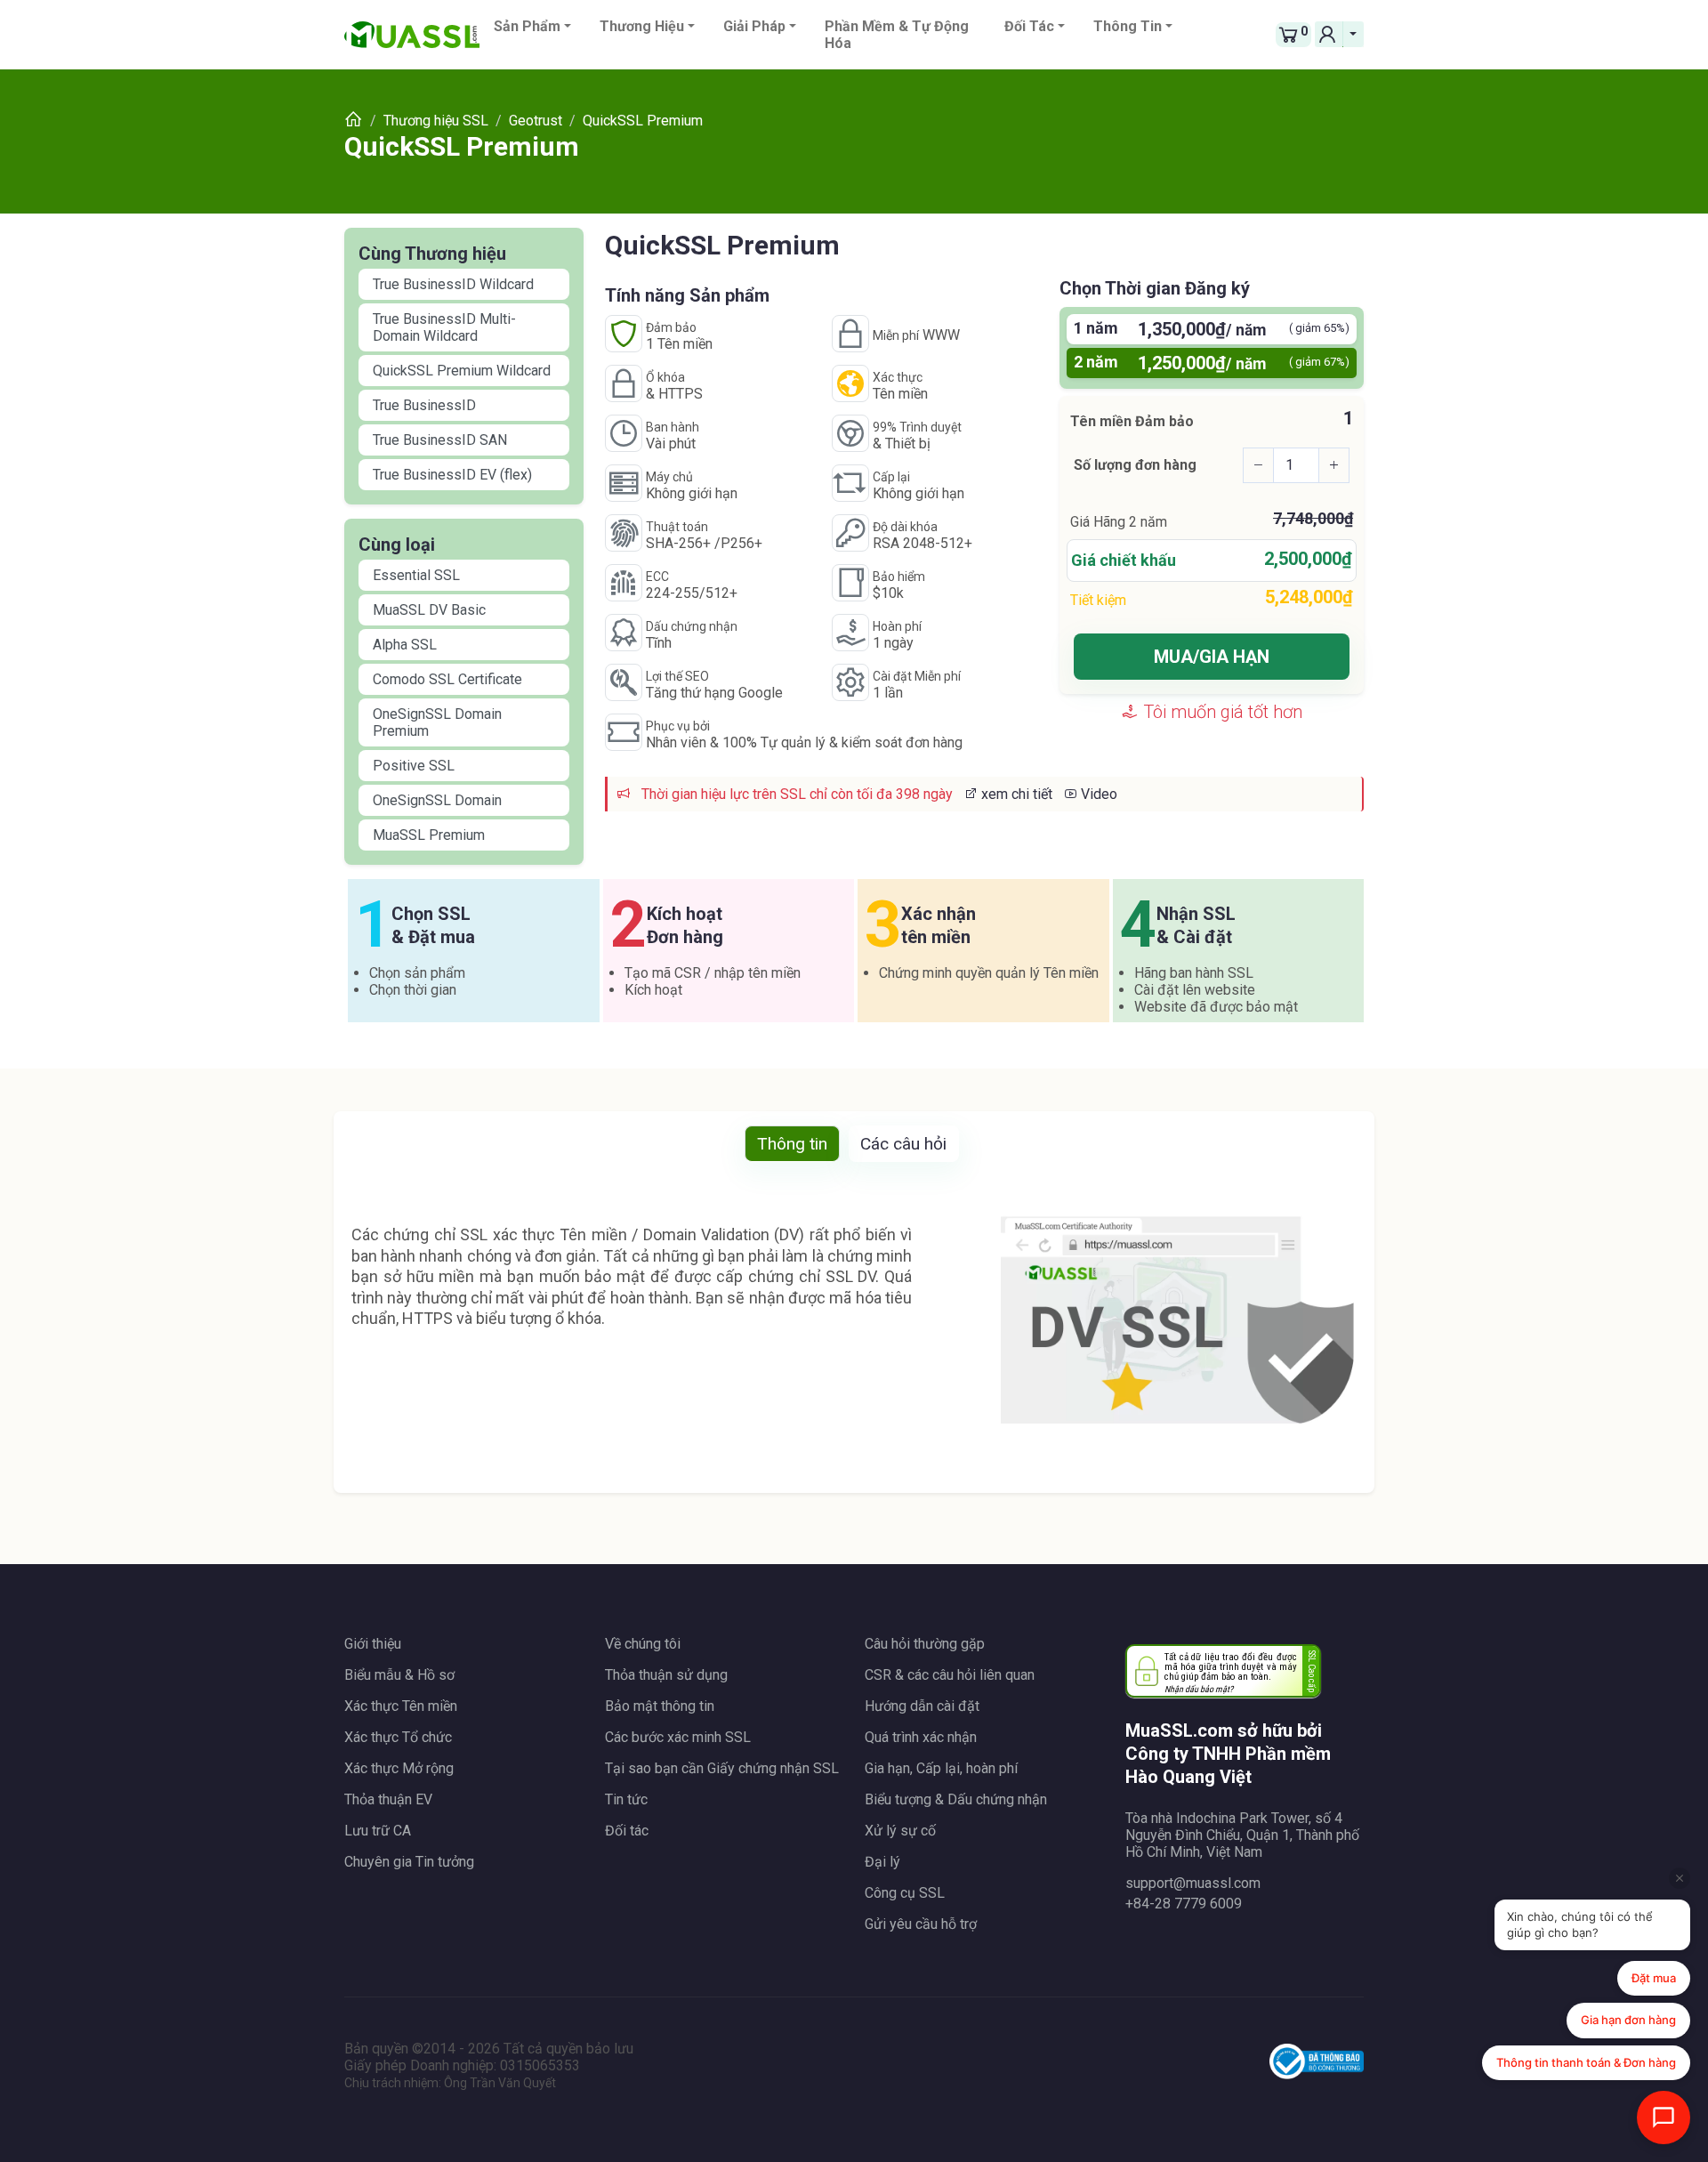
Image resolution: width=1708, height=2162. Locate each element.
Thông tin (1128, 26)
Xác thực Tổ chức (398, 1737)
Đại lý (882, 1862)
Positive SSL (414, 766)
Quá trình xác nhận (921, 1737)
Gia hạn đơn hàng (1628, 2020)
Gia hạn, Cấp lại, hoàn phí (941, 1768)
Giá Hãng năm (1119, 522)
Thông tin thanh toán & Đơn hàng (1586, 2062)
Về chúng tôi (643, 1644)
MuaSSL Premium (429, 835)
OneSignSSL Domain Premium (437, 722)
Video (1097, 794)
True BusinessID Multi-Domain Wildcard (444, 327)
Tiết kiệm (1098, 600)
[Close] (1680, 1878)
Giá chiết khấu (1124, 560)
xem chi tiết (1015, 794)
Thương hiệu (642, 26)
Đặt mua (1654, 1978)
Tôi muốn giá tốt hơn (1221, 712)
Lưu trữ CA (378, 1831)
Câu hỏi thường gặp (925, 1644)
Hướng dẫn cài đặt (922, 1706)
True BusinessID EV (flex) (452, 475)
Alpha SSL (405, 645)
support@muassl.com (1193, 1883)
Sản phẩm (527, 26)
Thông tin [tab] (792, 1144)
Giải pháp (754, 26)
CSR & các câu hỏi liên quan (950, 1675)
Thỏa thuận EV (388, 1799)
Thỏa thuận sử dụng (666, 1675)
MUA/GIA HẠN (1212, 657)
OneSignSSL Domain (437, 800)
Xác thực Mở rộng (399, 1768)
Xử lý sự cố (900, 1831)
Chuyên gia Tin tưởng (409, 1862)
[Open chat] (1664, 2118)
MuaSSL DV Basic (429, 610)
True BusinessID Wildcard (453, 284)
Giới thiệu (373, 1644)
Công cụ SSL (905, 1893)
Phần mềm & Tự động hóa (897, 35)
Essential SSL (416, 575)
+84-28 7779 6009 (1184, 1904)
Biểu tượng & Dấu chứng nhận (956, 1799)
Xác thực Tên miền (401, 1706)
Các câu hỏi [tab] (903, 1144)
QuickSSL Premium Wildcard (462, 371)
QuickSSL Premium (462, 146)
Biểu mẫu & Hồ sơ (399, 1675)
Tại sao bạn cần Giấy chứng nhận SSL (722, 1768)
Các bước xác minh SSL (678, 1737)
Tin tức (626, 1799)
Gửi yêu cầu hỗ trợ (921, 1924)
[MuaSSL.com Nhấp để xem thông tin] (1317, 2064)
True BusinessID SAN (440, 440)
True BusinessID (424, 405)
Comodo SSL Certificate (447, 679)
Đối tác (1029, 26)
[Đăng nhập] (1329, 34)
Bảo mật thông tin (660, 1706)
